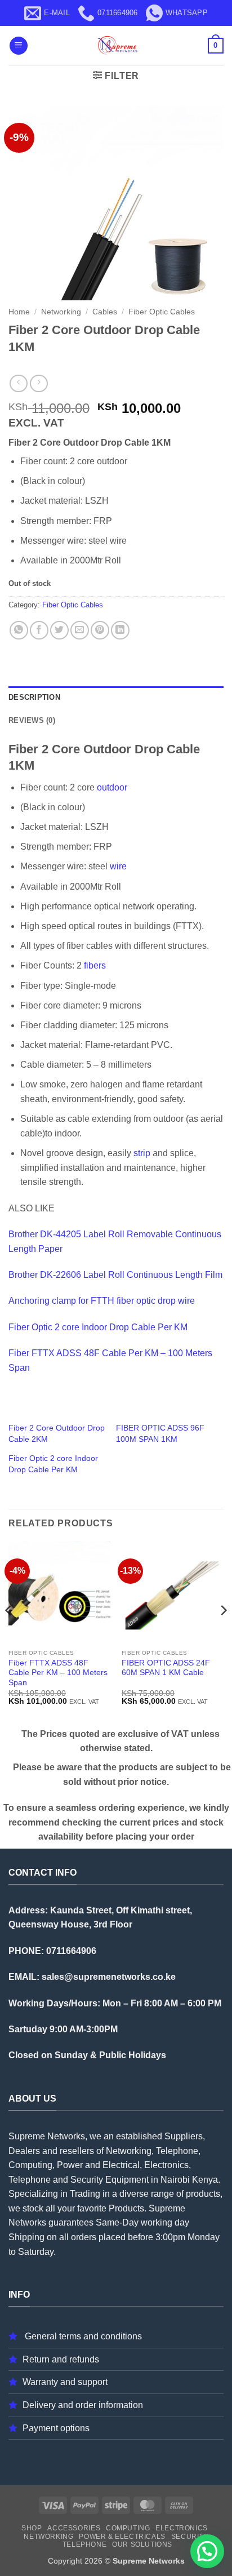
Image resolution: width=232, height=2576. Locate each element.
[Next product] (18, 383)
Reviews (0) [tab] (32, 720)
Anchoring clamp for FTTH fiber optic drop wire (102, 1301)
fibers (95, 965)
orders (84, 2237)
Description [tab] (34, 697)
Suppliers (184, 2136)
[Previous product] (39, 383)
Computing (128, 2528)
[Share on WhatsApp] (19, 630)
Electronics (182, 2528)
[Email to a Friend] (80, 630)
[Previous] (9, 1633)
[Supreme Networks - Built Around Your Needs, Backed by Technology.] (116, 46)
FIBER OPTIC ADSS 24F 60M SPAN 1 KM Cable (166, 1668)
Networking (61, 312)
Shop (32, 2528)
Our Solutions (142, 2544)
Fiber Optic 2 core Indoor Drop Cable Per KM (98, 1327)
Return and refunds (61, 2359)
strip (142, 1153)
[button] (19, 46)
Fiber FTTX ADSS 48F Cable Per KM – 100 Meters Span (58, 1673)
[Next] (223, 1633)
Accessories (74, 2528)
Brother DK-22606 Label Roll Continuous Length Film (115, 1275)
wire (118, 866)
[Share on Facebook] (39, 630)
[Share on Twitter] (59, 630)
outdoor (112, 787)
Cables (105, 312)
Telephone (85, 2544)
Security (190, 2537)
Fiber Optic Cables (162, 312)
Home (19, 312)
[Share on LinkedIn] (120, 630)
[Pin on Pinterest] (100, 630)
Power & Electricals (122, 2537)
